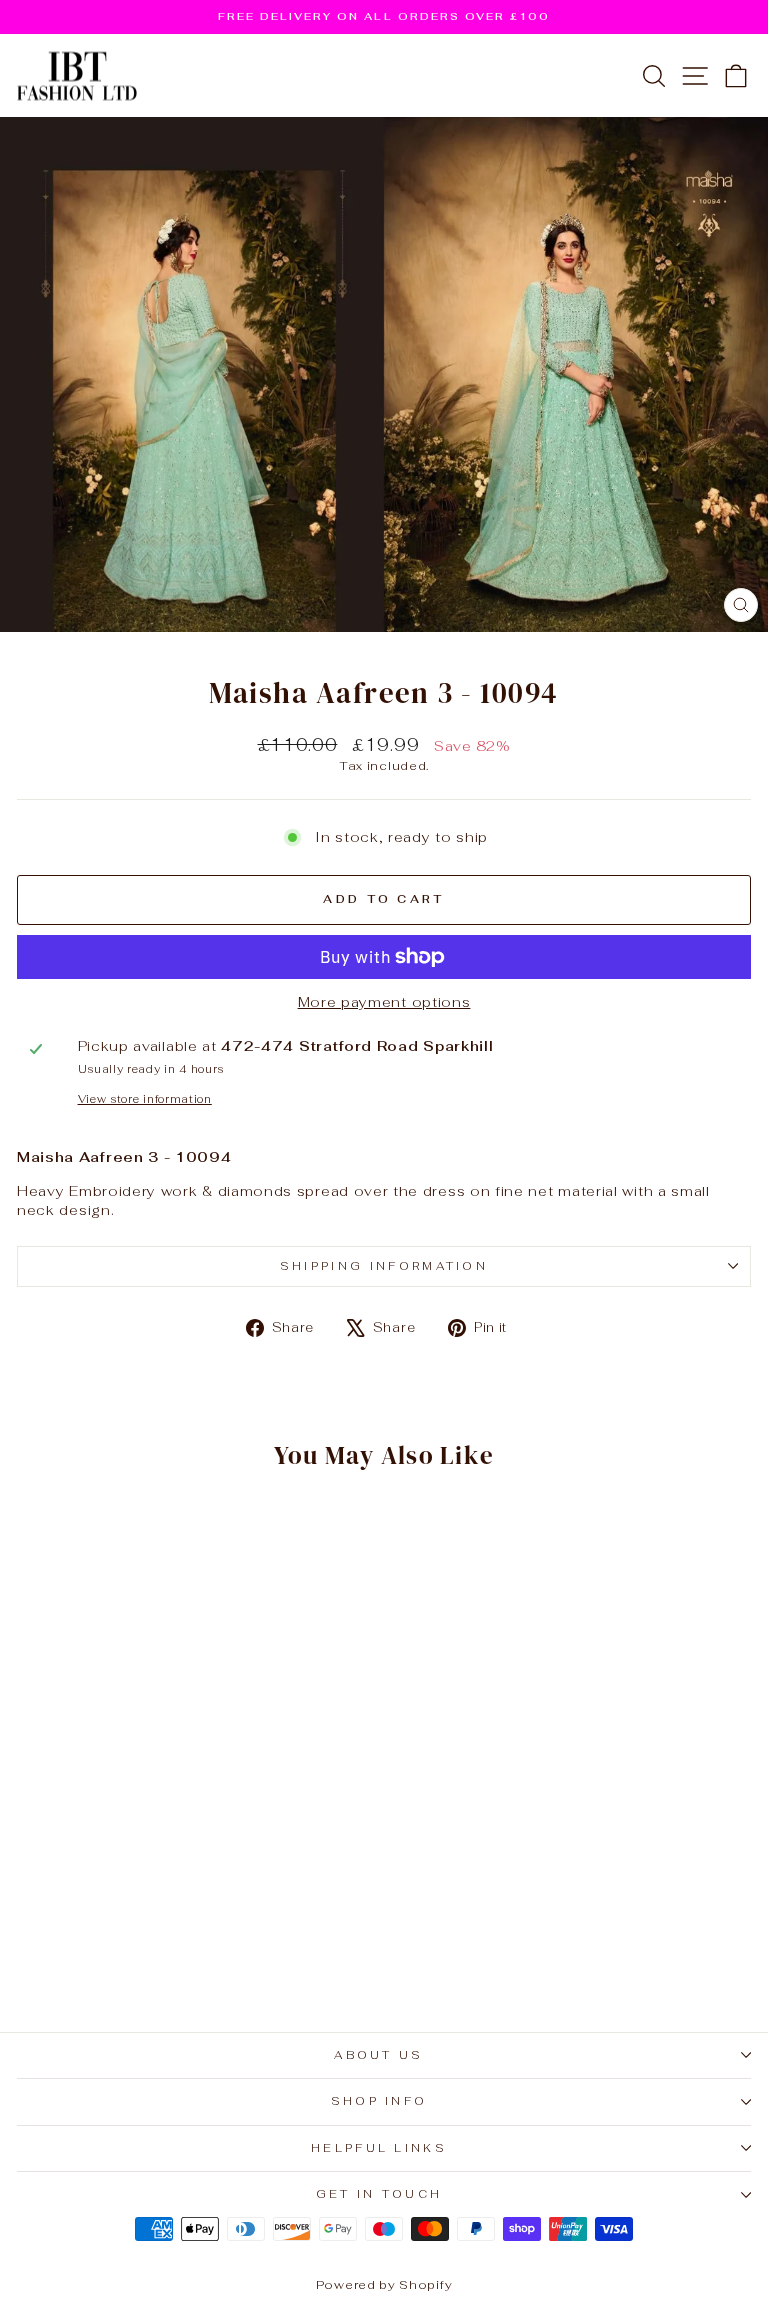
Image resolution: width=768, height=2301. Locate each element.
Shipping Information (384, 1266)
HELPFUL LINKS (379, 2148)
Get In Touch (379, 2194)
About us (379, 2055)
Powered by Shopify (384, 2285)
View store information (145, 1099)
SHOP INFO (379, 2101)
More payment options (384, 1002)
